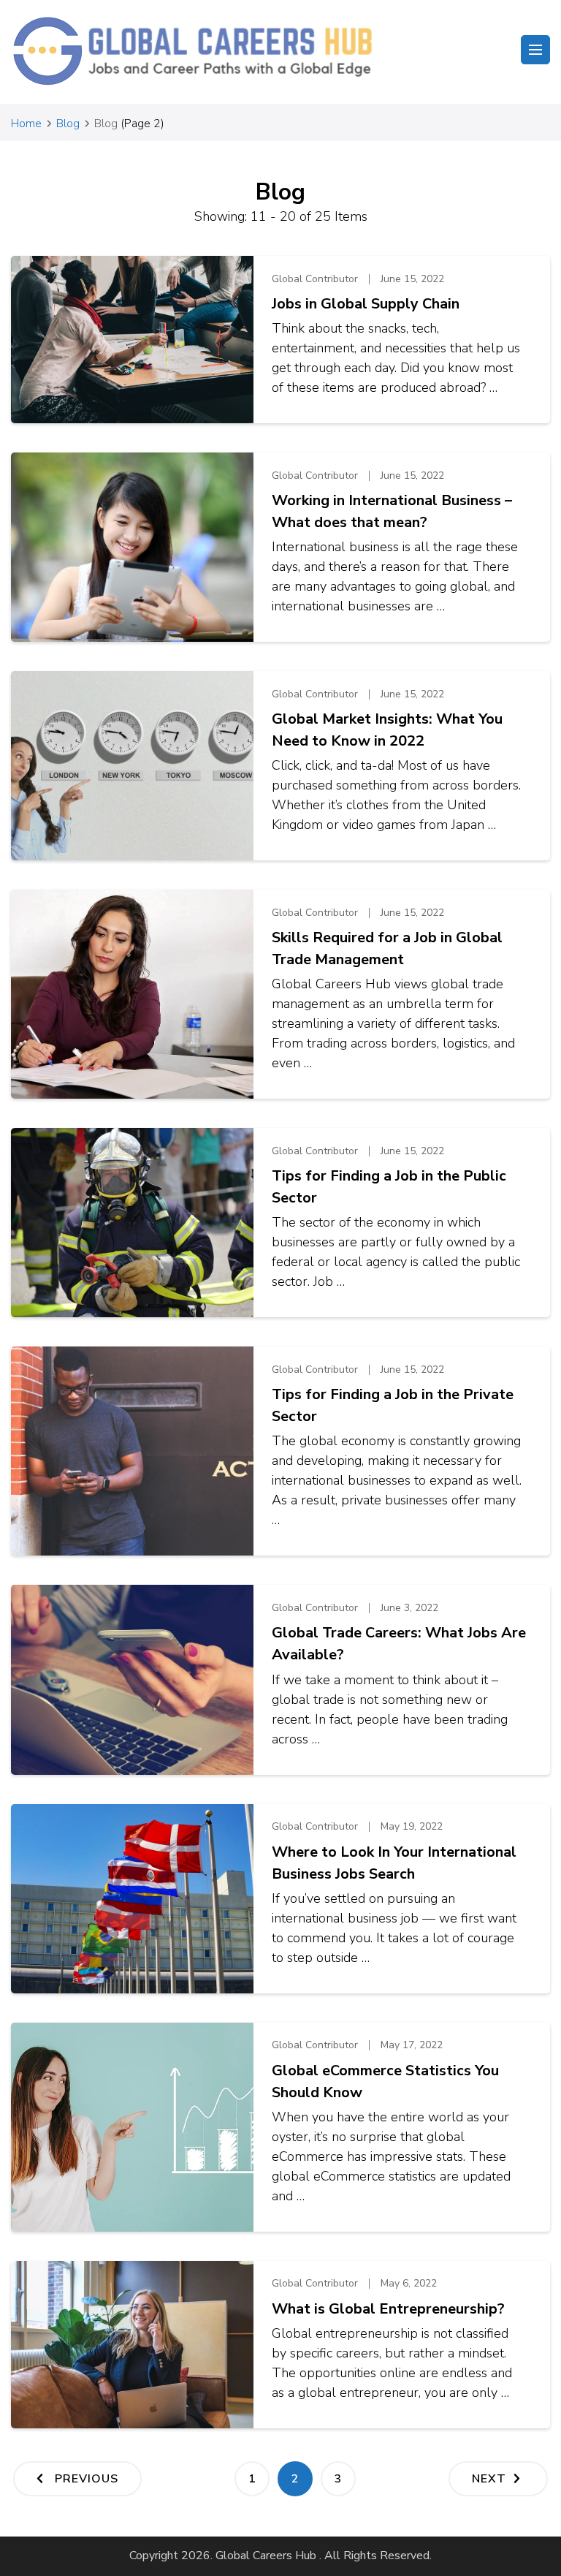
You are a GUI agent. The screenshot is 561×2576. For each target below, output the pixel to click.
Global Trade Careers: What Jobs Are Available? (399, 1644)
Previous (87, 2479)
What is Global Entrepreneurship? (388, 2309)
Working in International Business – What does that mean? (392, 511)
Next (489, 2479)
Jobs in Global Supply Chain (366, 304)
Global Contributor (315, 279)
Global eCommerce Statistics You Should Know (385, 2081)
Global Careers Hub (266, 2556)
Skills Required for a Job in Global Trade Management (387, 948)
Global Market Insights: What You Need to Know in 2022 (387, 730)
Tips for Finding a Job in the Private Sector (393, 1405)
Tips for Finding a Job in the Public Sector (389, 1187)
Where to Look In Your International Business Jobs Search (394, 1863)
